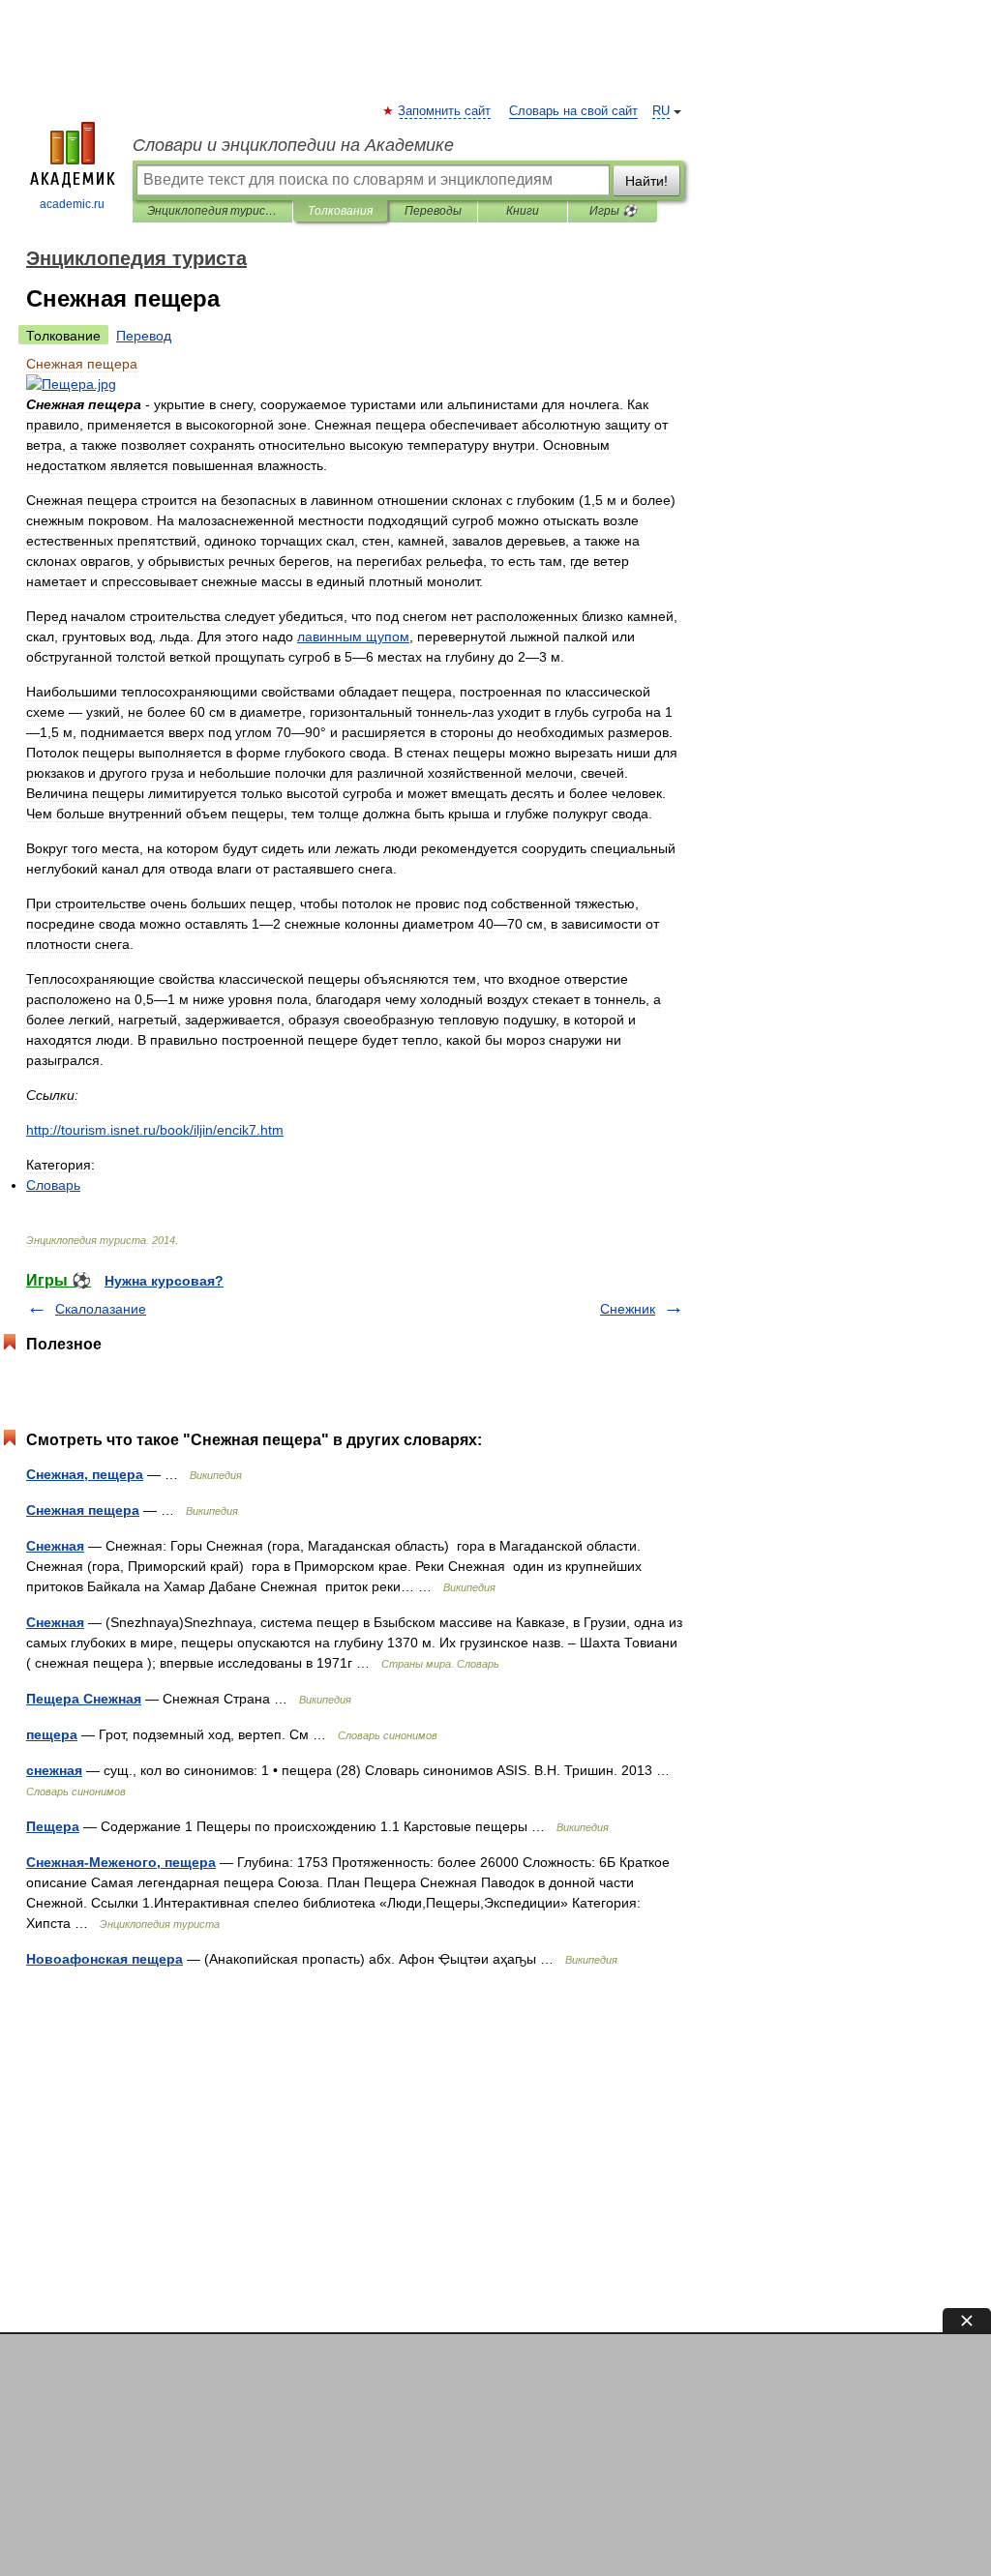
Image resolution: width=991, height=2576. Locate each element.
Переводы (433, 211)
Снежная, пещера (85, 1474)
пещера (52, 1734)
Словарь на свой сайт (573, 111)
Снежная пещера (83, 1510)
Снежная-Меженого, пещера (121, 1862)
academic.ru (72, 204)
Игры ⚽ (613, 211)
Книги (523, 211)
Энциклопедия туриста (212, 211)
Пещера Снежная (84, 1699)
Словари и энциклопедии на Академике (293, 145)
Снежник (628, 1309)
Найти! (646, 181)
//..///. (155, 1130)
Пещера (53, 1826)
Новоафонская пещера (105, 1959)
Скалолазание (101, 1309)
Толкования (340, 211)
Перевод (144, 336)
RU (661, 111)
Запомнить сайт (445, 111)
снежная (54, 1770)
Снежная (55, 1546)
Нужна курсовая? (164, 1281)
